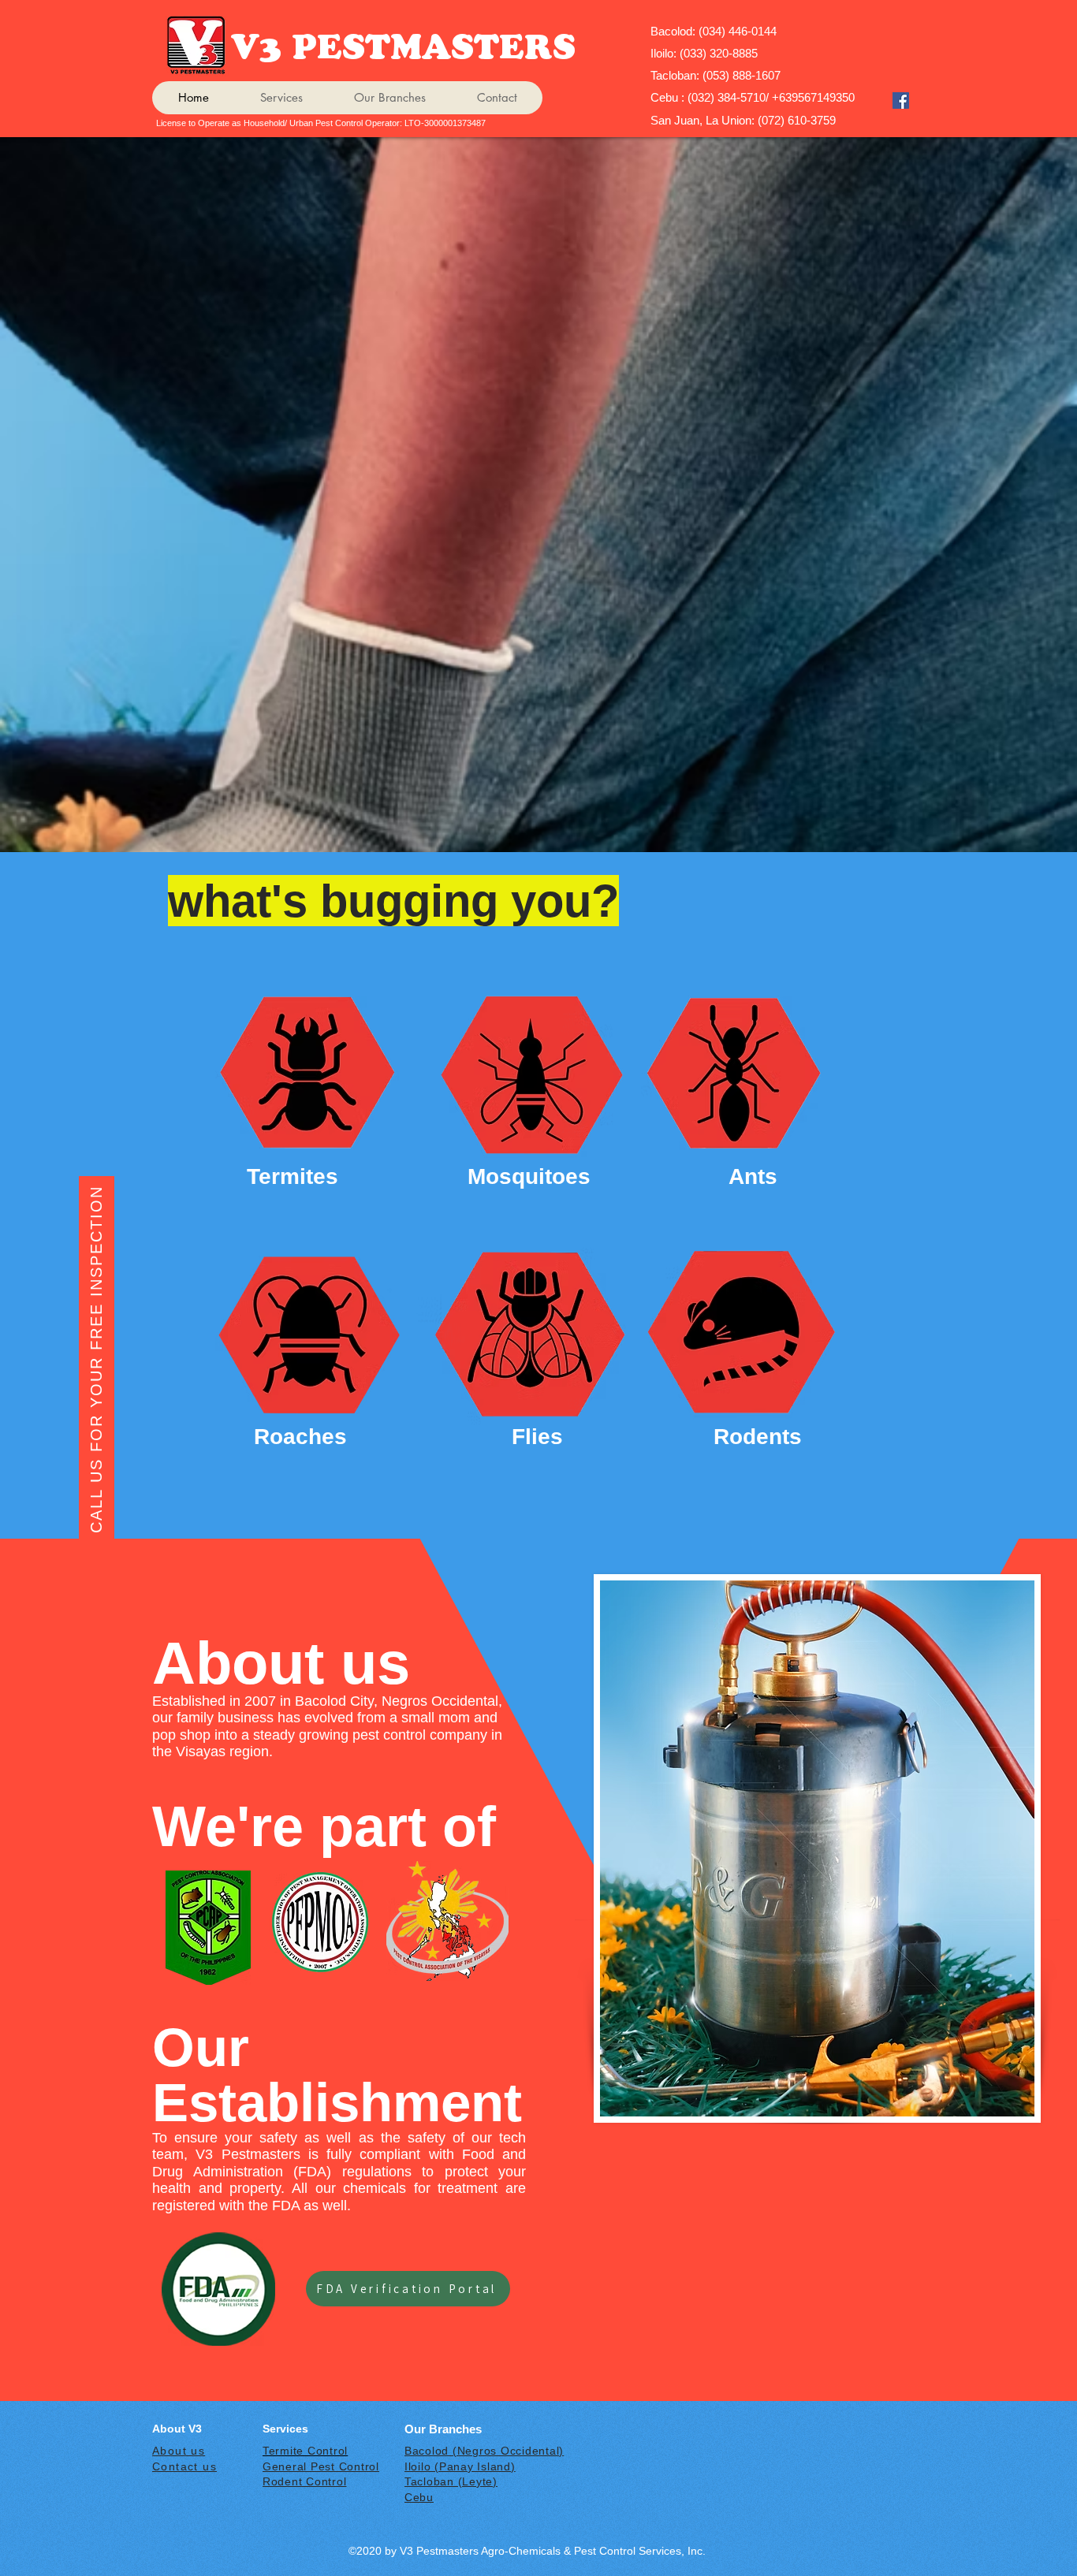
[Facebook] (901, 101)
